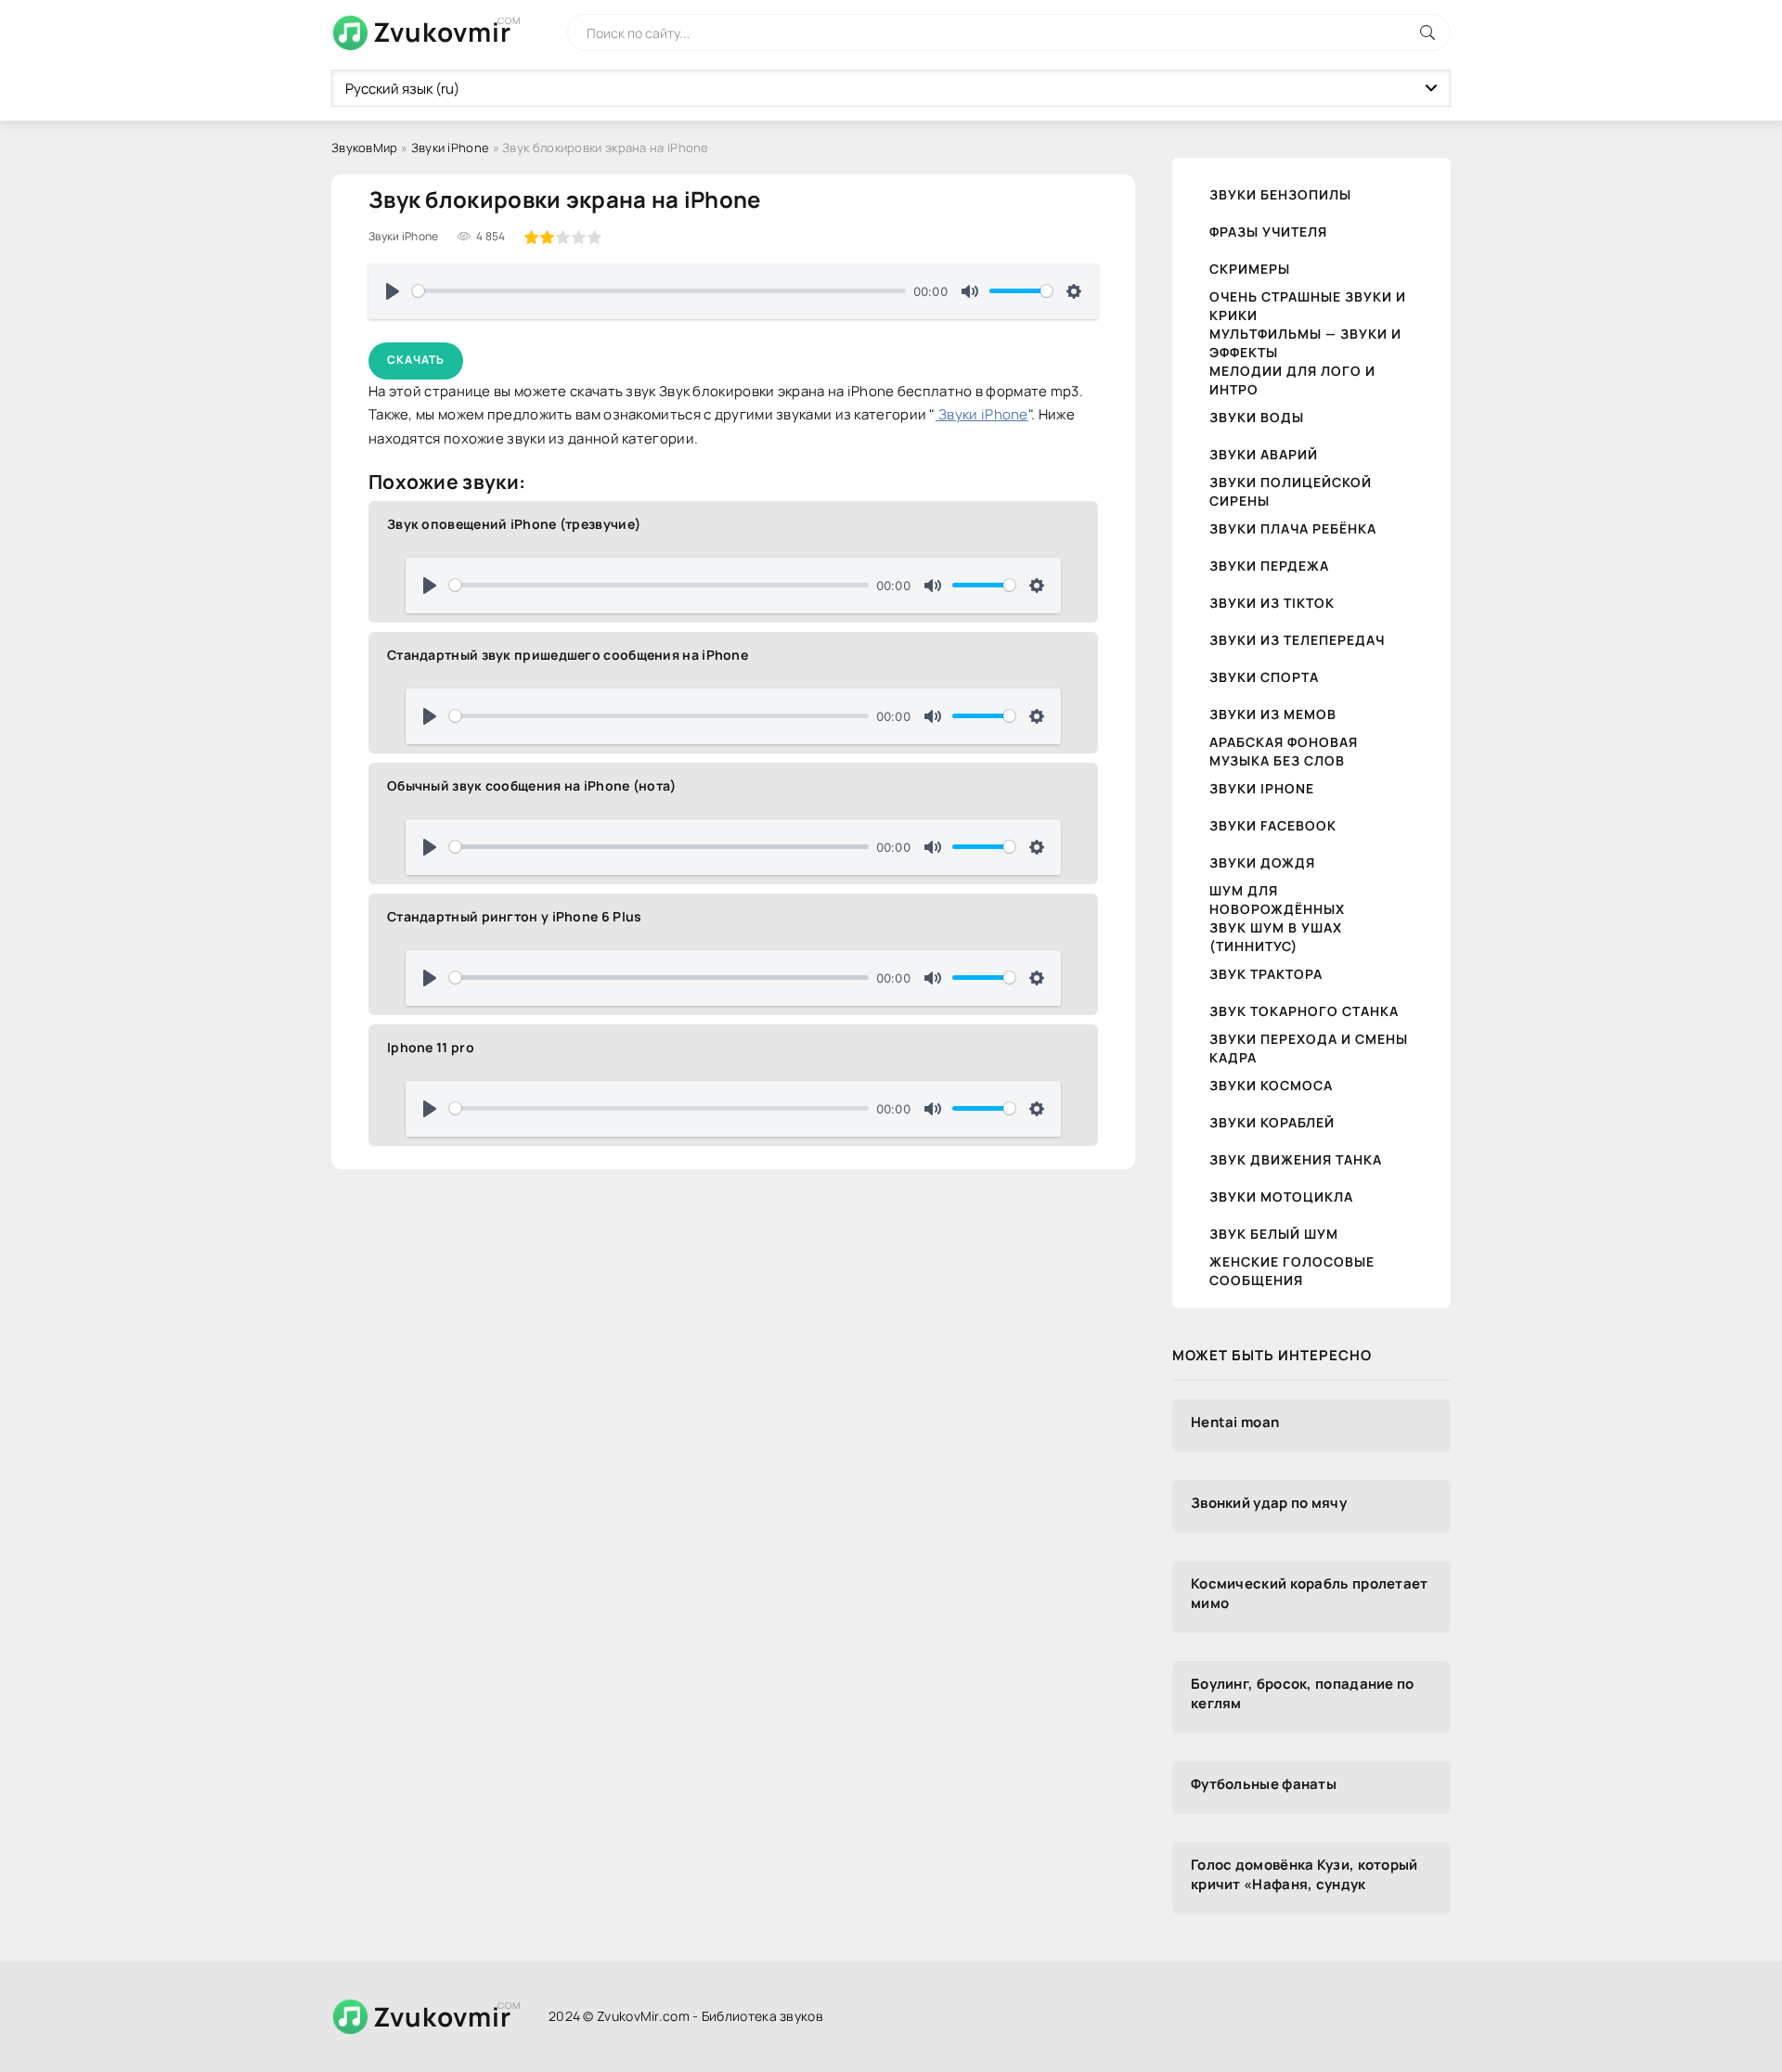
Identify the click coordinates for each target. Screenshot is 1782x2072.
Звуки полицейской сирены (1291, 491)
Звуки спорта (1264, 677)
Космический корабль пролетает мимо (1310, 1593)
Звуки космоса (1271, 1085)
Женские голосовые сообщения (1292, 1271)
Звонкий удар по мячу (1269, 1503)
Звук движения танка (1296, 1159)
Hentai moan (1235, 1422)
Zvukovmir (442, 32)
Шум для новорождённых (1277, 900)
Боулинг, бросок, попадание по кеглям (1303, 1693)
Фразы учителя (1268, 232)
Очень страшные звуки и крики (1308, 306)
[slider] (659, 291)
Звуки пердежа (1269, 566)
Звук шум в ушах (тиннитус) (1276, 937)
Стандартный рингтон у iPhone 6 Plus (515, 916)
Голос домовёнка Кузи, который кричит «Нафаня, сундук (1304, 1874)
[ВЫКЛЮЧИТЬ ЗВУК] (970, 291)
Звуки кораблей (1272, 1122)
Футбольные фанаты (1264, 1784)
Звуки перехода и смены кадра (1309, 1048)
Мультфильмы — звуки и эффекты (1305, 343)
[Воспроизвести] (393, 291)
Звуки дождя (1262, 862)
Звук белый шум (1274, 1234)
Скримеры (1250, 269)
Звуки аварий (1264, 454)
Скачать (416, 360)
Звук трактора (1266, 974)
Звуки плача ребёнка (1293, 528)
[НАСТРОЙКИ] (1074, 291)
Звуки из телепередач (1297, 640)
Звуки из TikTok (1272, 603)
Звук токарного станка (1304, 1011)
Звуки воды (1257, 417)
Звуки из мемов (1273, 714)
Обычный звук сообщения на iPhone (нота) (532, 785)
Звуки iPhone (451, 148)
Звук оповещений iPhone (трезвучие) (514, 524)
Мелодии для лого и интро (1292, 380)
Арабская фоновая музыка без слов (1284, 751)
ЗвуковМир (365, 148)
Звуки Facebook (1273, 825)
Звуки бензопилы (1280, 194)
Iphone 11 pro (431, 1047)
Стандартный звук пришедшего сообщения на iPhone (568, 655)
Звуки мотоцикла (1281, 1197)
